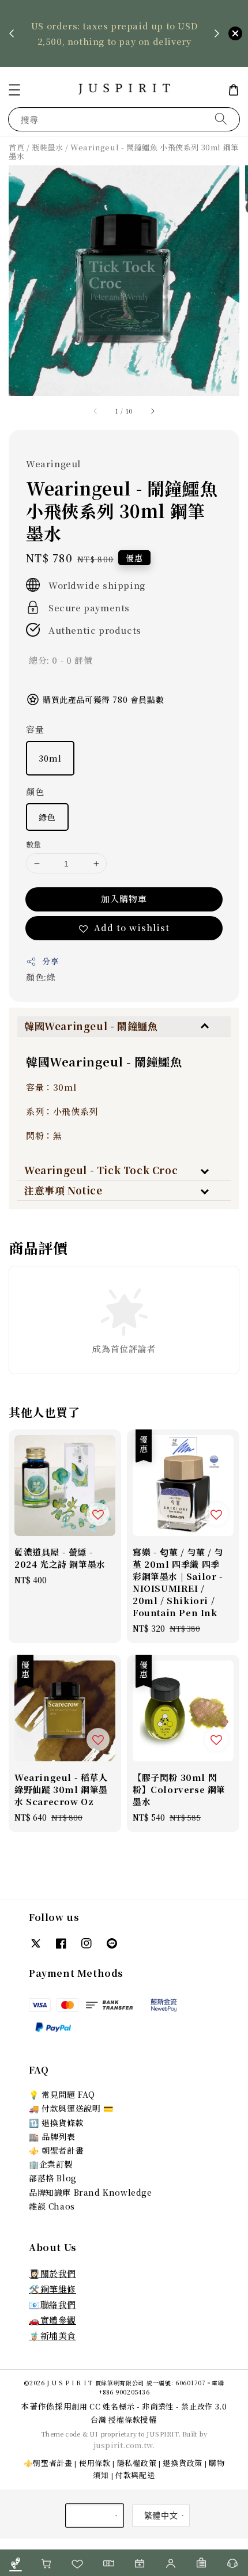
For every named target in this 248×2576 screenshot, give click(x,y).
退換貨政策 (183, 2463)
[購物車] (47, 2563)
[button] (14, 90)
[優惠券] (108, 2563)
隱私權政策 (137, 2463)
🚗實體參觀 (52, 2320)
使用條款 (95, 2463)
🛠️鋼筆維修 (52, 2289)
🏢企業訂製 (51, 2164)
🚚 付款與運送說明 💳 (71, 2108)
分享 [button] (50, 961)
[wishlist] (78, 2563)
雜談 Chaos (52, 2206)
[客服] (232, 2563)
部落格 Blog (53, 2178)
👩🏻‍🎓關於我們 (52, 2273)
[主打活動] (140, 2563)
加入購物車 (124, 899)
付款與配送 (135, 2475)
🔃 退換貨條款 (56, 2123)
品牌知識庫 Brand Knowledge (91, 2192)
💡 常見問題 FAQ (62, 2094)
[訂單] (202, 2563)
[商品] (16, 2563)
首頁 (16, 147)
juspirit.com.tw (123, 2445)
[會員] (171, 2563)
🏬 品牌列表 (52, 2136)
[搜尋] (221, 119)
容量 (35, 729)
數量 (34, 844)
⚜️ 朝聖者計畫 (56, 2150)
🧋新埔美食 (52, 2335)
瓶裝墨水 (47, 147)
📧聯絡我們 (52, 2304)
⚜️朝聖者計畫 (48, 2463)
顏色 (35, 791)
